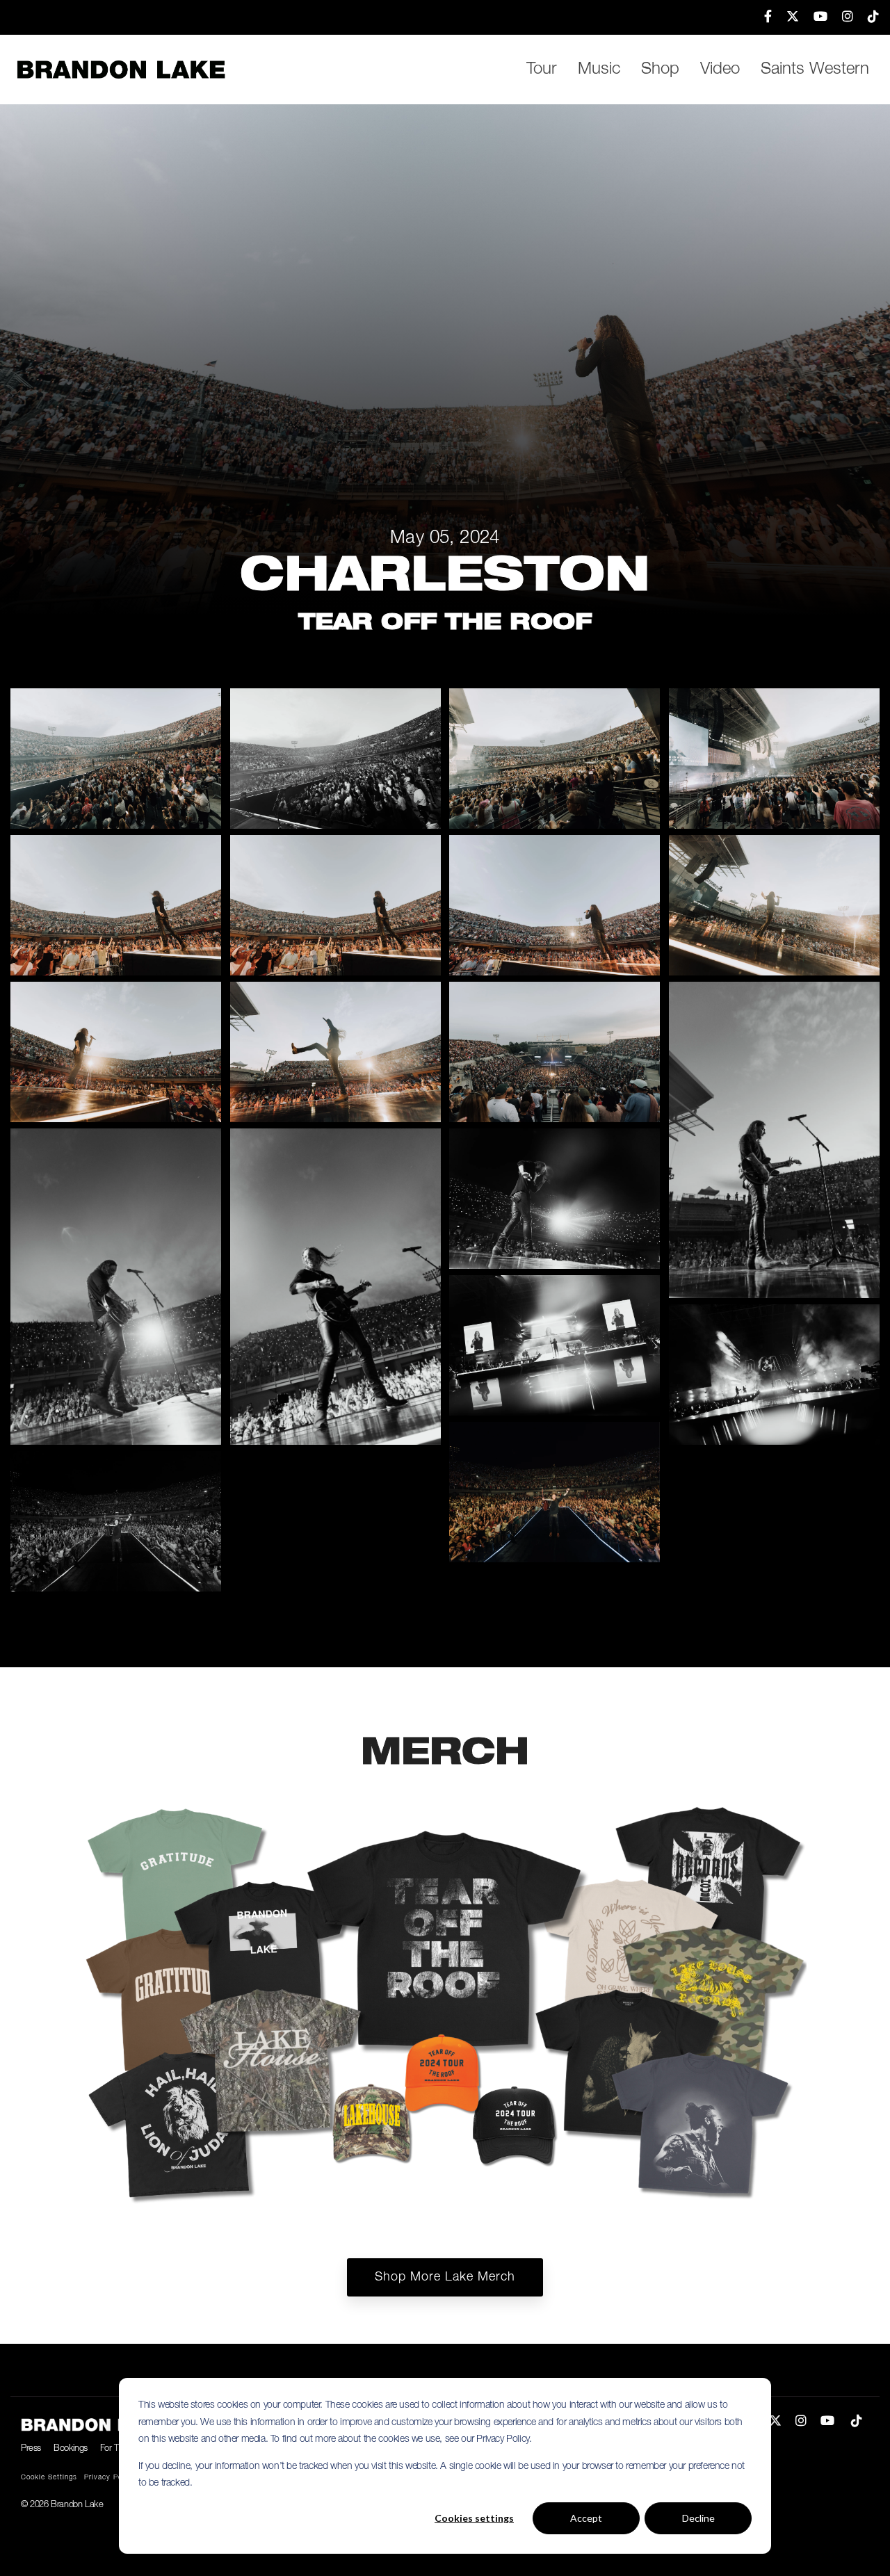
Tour (542, 70)
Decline (698, 2518)
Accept (586, 2518)
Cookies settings (474, 2518)
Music (599, 70)
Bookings (71, 2448)
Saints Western (815, 70)
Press (31, 2448)
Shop (660, 70)
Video (720, 70)
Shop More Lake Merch (445, 2277)
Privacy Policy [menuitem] (110, 2478)
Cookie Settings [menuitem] (49, 2478)
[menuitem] (761, 17)
